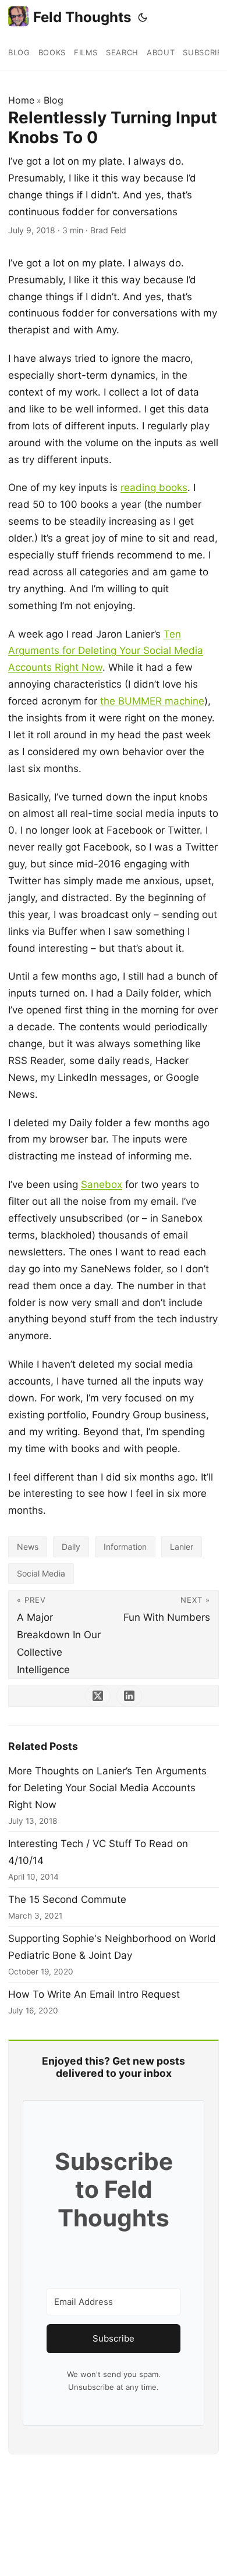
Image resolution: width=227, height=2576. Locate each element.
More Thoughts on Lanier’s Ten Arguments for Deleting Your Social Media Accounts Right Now (107, 1788)
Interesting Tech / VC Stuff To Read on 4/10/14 (98, 1852)
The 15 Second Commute (67, 1899)
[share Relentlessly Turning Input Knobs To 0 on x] (98, 1696)
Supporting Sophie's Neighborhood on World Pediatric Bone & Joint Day (112, 1947)
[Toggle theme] (143, 17)
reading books (154, 488)
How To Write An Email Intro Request (94, 1994)
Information (125, 1547)
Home (21, 100)
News (28, 1547)
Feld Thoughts (82, 17)
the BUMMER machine (152, 701)
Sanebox (102, 1184)
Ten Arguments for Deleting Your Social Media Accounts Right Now (106, 651)
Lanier (182, 1547)
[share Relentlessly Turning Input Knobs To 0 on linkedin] (129, 1696)
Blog (54, 100)
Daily (71, 1547)
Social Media (41, 1573)
